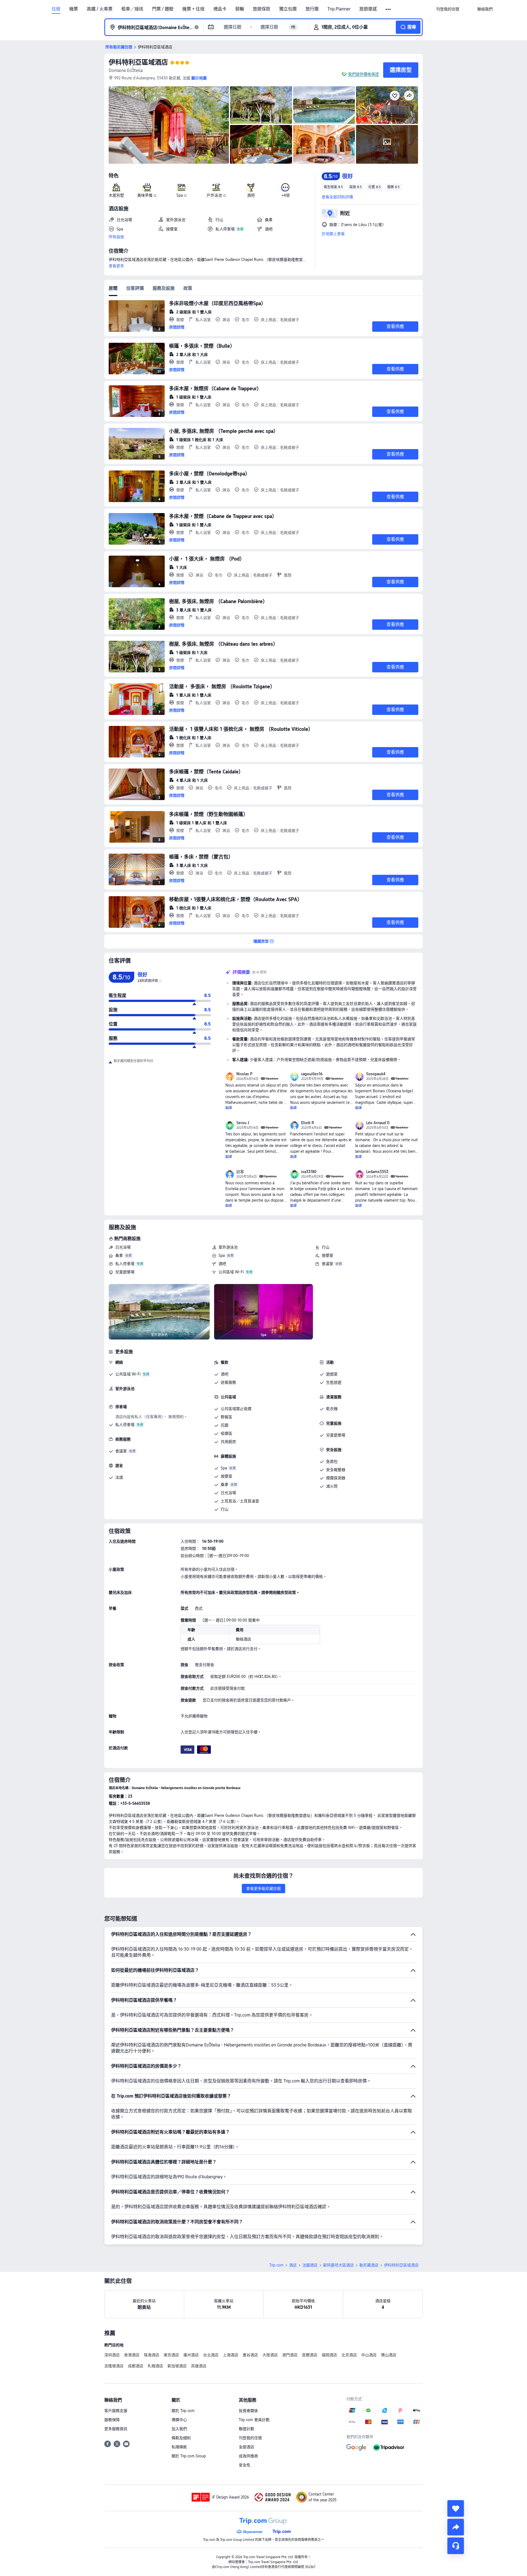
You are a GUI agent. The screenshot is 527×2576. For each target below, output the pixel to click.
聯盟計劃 (246, 2429)
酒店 (293, 2265)
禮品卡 (220, 9)
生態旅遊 (334, 1382)
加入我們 (179, 2429)
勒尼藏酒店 (369, 2265)
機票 (74, 9)
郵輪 (240, 9)
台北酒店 (211, 2355)
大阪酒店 (270, 2355)
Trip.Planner (339, 9)
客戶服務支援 (116, 2411)
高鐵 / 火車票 (100, 9)
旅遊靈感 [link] (368, 9)
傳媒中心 (179, 2420)
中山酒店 (369, 2355)
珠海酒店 (152, 2355)
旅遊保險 (262, 9)
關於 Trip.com (183, 2411)
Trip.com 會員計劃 (254, 2420)
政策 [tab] (188, 288)
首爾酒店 (310, 2355)
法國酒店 (310, 2265)
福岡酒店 (329, 2355)
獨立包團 (288, 9)
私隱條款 (179, 2447)
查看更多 (116, 266)
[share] (456, 2527)
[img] (169, 125)
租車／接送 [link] (132, 9)
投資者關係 (248, 2411)
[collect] (456, 2508)
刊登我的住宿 (250, 2438)
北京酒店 (349, 2355)
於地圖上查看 (333, 234)
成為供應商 (248, 2456)
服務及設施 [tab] (164, 288)
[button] (389, 9)
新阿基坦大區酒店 (338, 2265)
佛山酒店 (389, 2355)
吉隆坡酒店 (114, 2366)
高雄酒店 (199, 2366)
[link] (448, 9)
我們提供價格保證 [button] (363, 74)
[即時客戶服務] (456, 2546)
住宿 (56, 9)
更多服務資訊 (116, 2429)
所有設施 (116, 237)
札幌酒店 (155, 2366)
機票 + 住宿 (193, 9)
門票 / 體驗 (163, 9)
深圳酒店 (112, 2355)
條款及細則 (181, 2438)
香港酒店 (132, 2355)
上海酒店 (231, 2355)
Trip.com (276, 2265)
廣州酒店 (191, 2355)
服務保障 (112, 2420)
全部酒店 (246, 2447)
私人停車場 (125, 1264)
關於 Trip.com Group (189, 2456)
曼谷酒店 (250, 2355)
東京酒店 (171, 2355)
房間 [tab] (113, 288)
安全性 (245, 2465)
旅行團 (312, 9)
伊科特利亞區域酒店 (138, 62)
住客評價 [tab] (135, 288)
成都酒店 (136, 2366)
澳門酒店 (290, 2355)
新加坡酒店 (177, 2366)
